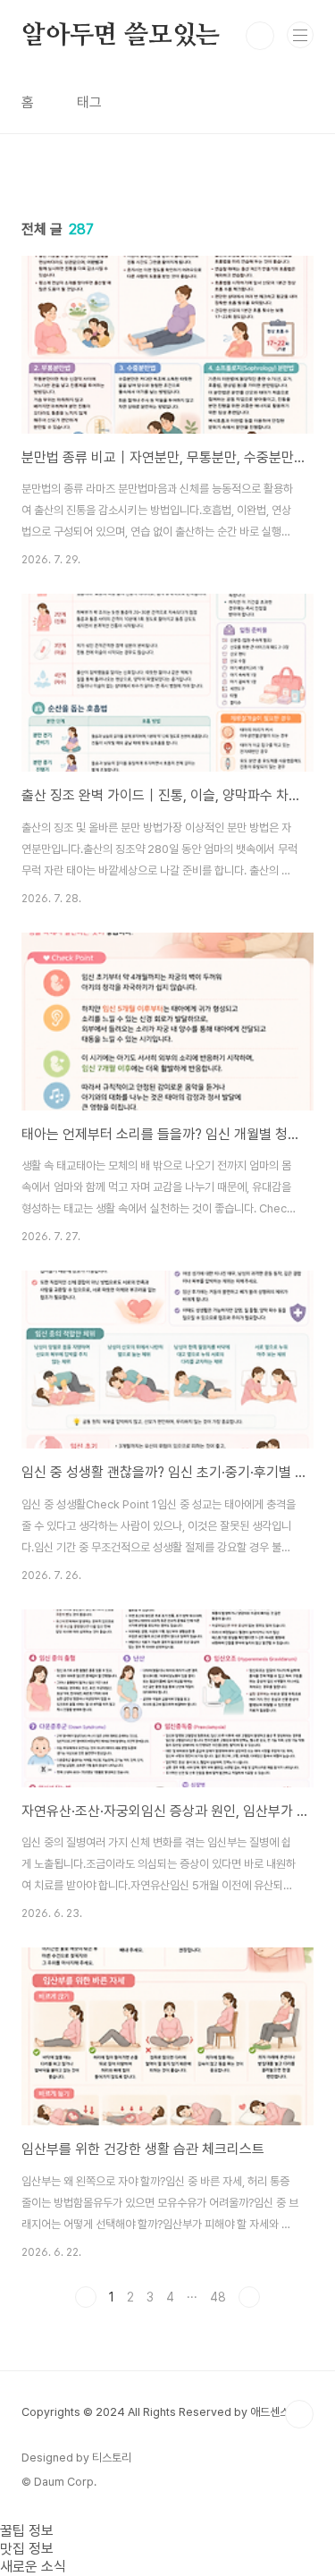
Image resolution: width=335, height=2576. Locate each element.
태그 (89, 102)
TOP (299, 2414)
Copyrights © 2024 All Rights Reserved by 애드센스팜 (160, 2412)
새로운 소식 (33, 2567)
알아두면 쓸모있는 (121, 36)
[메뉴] (300, 35)
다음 (249, 2297)
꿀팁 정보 (27, 2531)
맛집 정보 (27, 2549)
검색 (260, 36)
